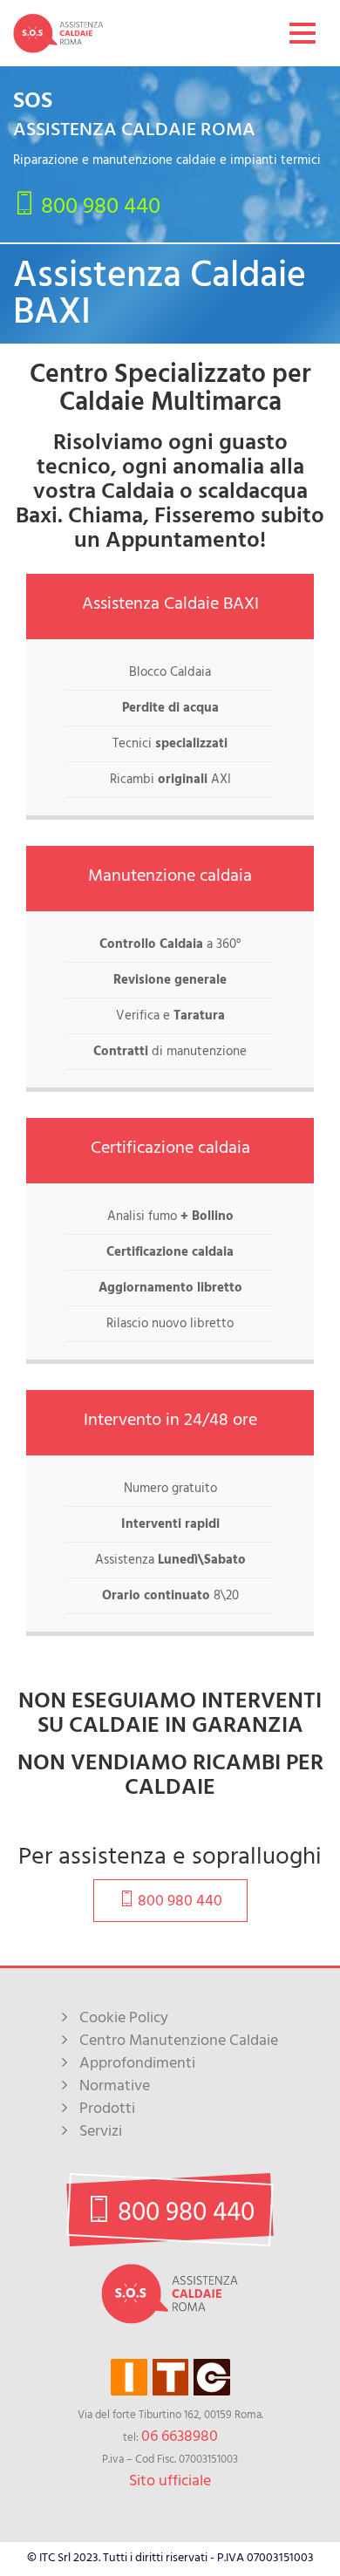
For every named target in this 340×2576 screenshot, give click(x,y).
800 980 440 (98, 205)
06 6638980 (180, 2436)
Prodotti (107, 2108)
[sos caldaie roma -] (58, 33)
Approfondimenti (137, 2063)
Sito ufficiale (170, 2481)
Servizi (101, 2131)
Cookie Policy (124, 2017)
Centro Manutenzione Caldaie (179, 2040)
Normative (115, 2085)
